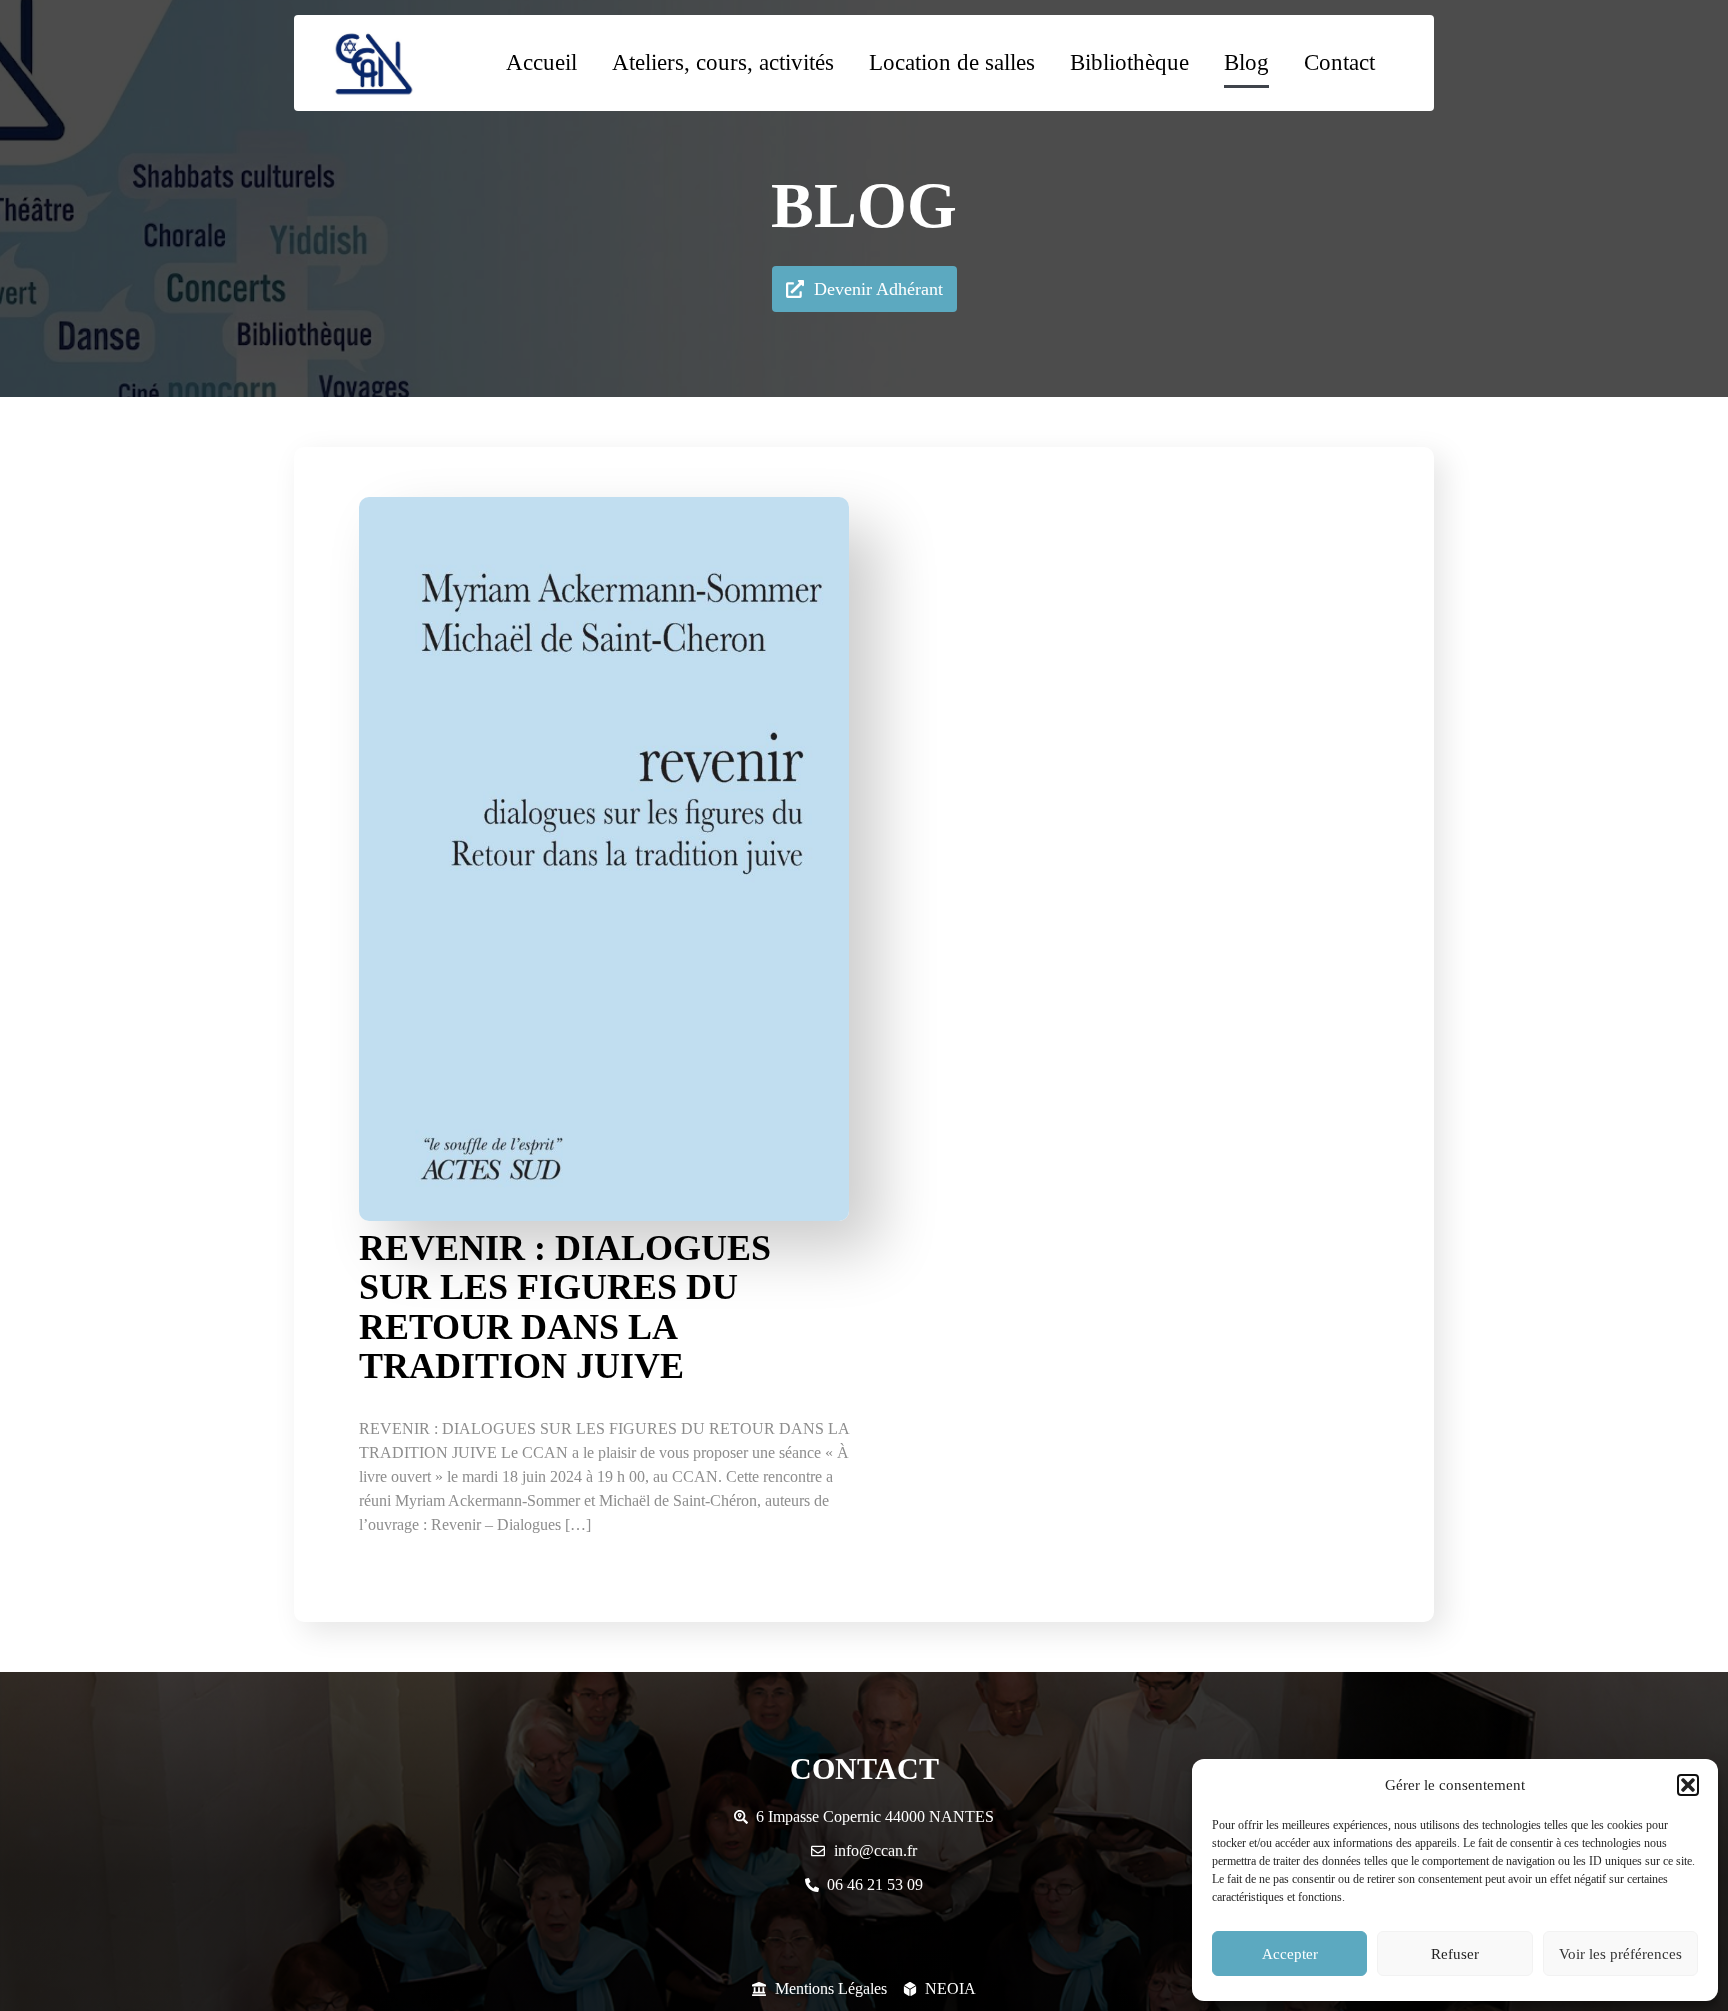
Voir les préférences (1620, 1954)
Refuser (1455, 1954)
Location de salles (952, 62)
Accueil (541, 62)
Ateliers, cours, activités (723, 62)
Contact (1339, 62)
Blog (1246, 62)
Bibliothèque (1129, 62)
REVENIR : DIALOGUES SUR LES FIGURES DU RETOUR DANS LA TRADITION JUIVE (565, 1307)
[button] (1688, 1785)
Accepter (1290, 1954)
